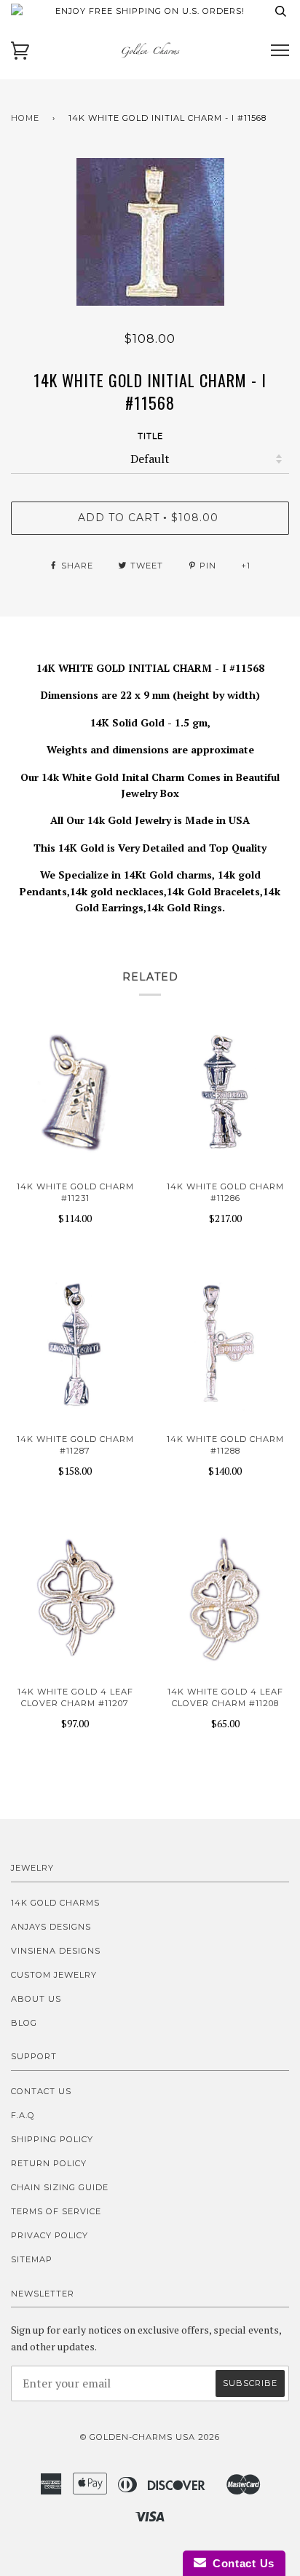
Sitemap (32, 2259)
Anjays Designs (51, 1927)
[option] (150, 232)
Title (150, 436)
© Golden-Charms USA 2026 (150, 2437)
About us (36, 1999)
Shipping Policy (52, 2139)
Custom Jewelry (54, 1975)
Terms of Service (56, 2211)
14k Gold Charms (55, 1903)
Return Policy (49, 2163)
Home (25, 118)
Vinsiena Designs (56, 1951)
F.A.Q (23, 2115)
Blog (24, 2023)
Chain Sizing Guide (60, 2187)
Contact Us (41, 2091)
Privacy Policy (50, 2235)
